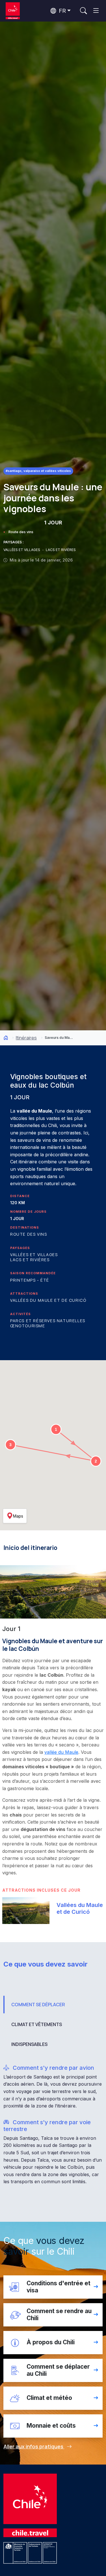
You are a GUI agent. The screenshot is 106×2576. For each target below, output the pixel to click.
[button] (56, 1429)
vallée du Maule (61, 1752)
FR (61, 11)
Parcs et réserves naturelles (48, 1321)
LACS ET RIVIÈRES (61, 550)
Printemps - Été (30, 1280)
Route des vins (21, 532)
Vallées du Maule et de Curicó (48, 1300)
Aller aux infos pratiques (34, 2446)
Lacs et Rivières (30, 1260)
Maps (18, 1516)
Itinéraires (26, 1038)
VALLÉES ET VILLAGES (22, 550)
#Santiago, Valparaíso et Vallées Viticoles (38, 471)
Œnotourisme (28, 1326)
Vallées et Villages (34, 1255)
